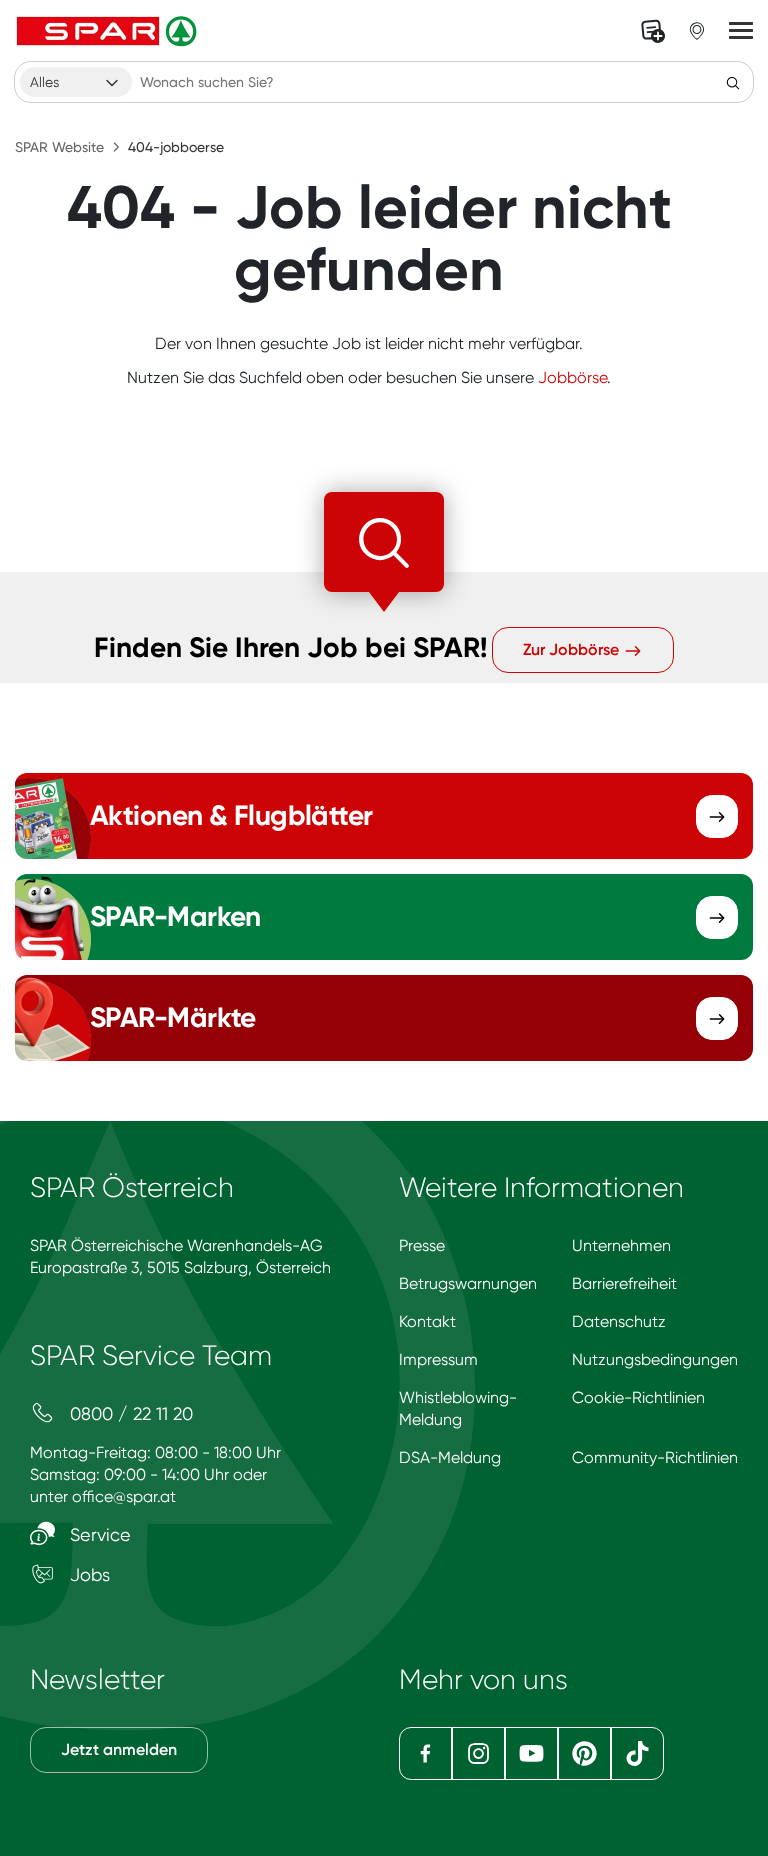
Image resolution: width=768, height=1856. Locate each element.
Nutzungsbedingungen (655, 1359)
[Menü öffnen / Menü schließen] (741, 31)
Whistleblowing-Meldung (458, 1408)
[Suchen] (733, 82)
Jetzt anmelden (119, 1749)
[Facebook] (425, 1753)
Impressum (438, 1359)
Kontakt (427, 1321)
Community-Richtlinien (655, 1457)
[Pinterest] (584, 1753)
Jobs (87, 1574)
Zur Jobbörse (573, 649)
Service (98, 1534)
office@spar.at (124, 1496)
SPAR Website (59, 147)
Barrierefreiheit (624, 1283)
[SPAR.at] (109, 31)
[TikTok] (637, 1753)
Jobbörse (572, 377)
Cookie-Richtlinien (638, 1397)
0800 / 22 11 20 (129, 1413)
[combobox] (76, 82)
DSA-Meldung (450, 1457)
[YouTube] (531, 1753)
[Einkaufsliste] (653, 31)
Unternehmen (621, 1245)
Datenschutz (619, 1321)
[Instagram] (478, 1753)
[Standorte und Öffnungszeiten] (697, 31)
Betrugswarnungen (468, 1283)
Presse (422, 1245)
